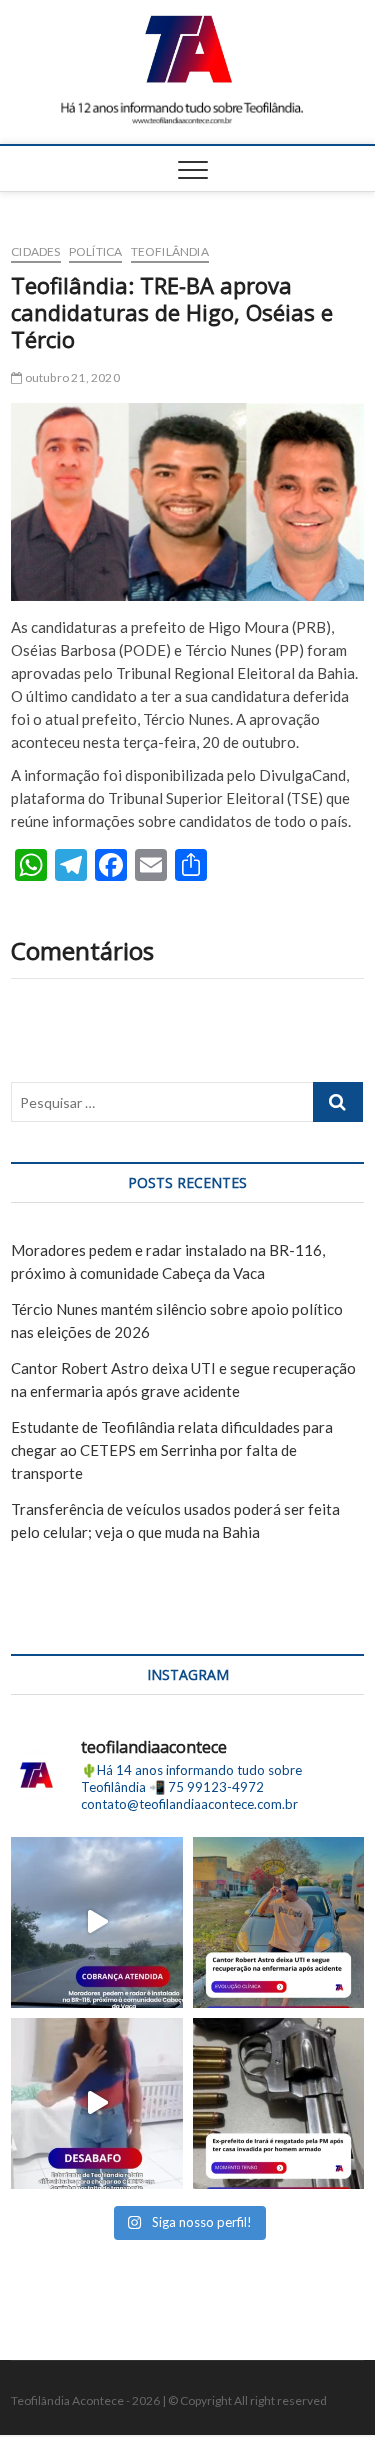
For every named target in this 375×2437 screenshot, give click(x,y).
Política (96, 251)
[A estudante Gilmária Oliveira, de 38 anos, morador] (96, 2103)
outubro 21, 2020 (70, 377)
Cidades (35, 251)
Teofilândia (170, 251)
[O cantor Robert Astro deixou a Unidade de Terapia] (278, 1922)
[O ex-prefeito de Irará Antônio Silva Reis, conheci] (278, 2103)
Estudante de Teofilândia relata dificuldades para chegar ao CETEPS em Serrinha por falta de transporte (172, 1450)
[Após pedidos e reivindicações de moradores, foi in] (96, 1922)
